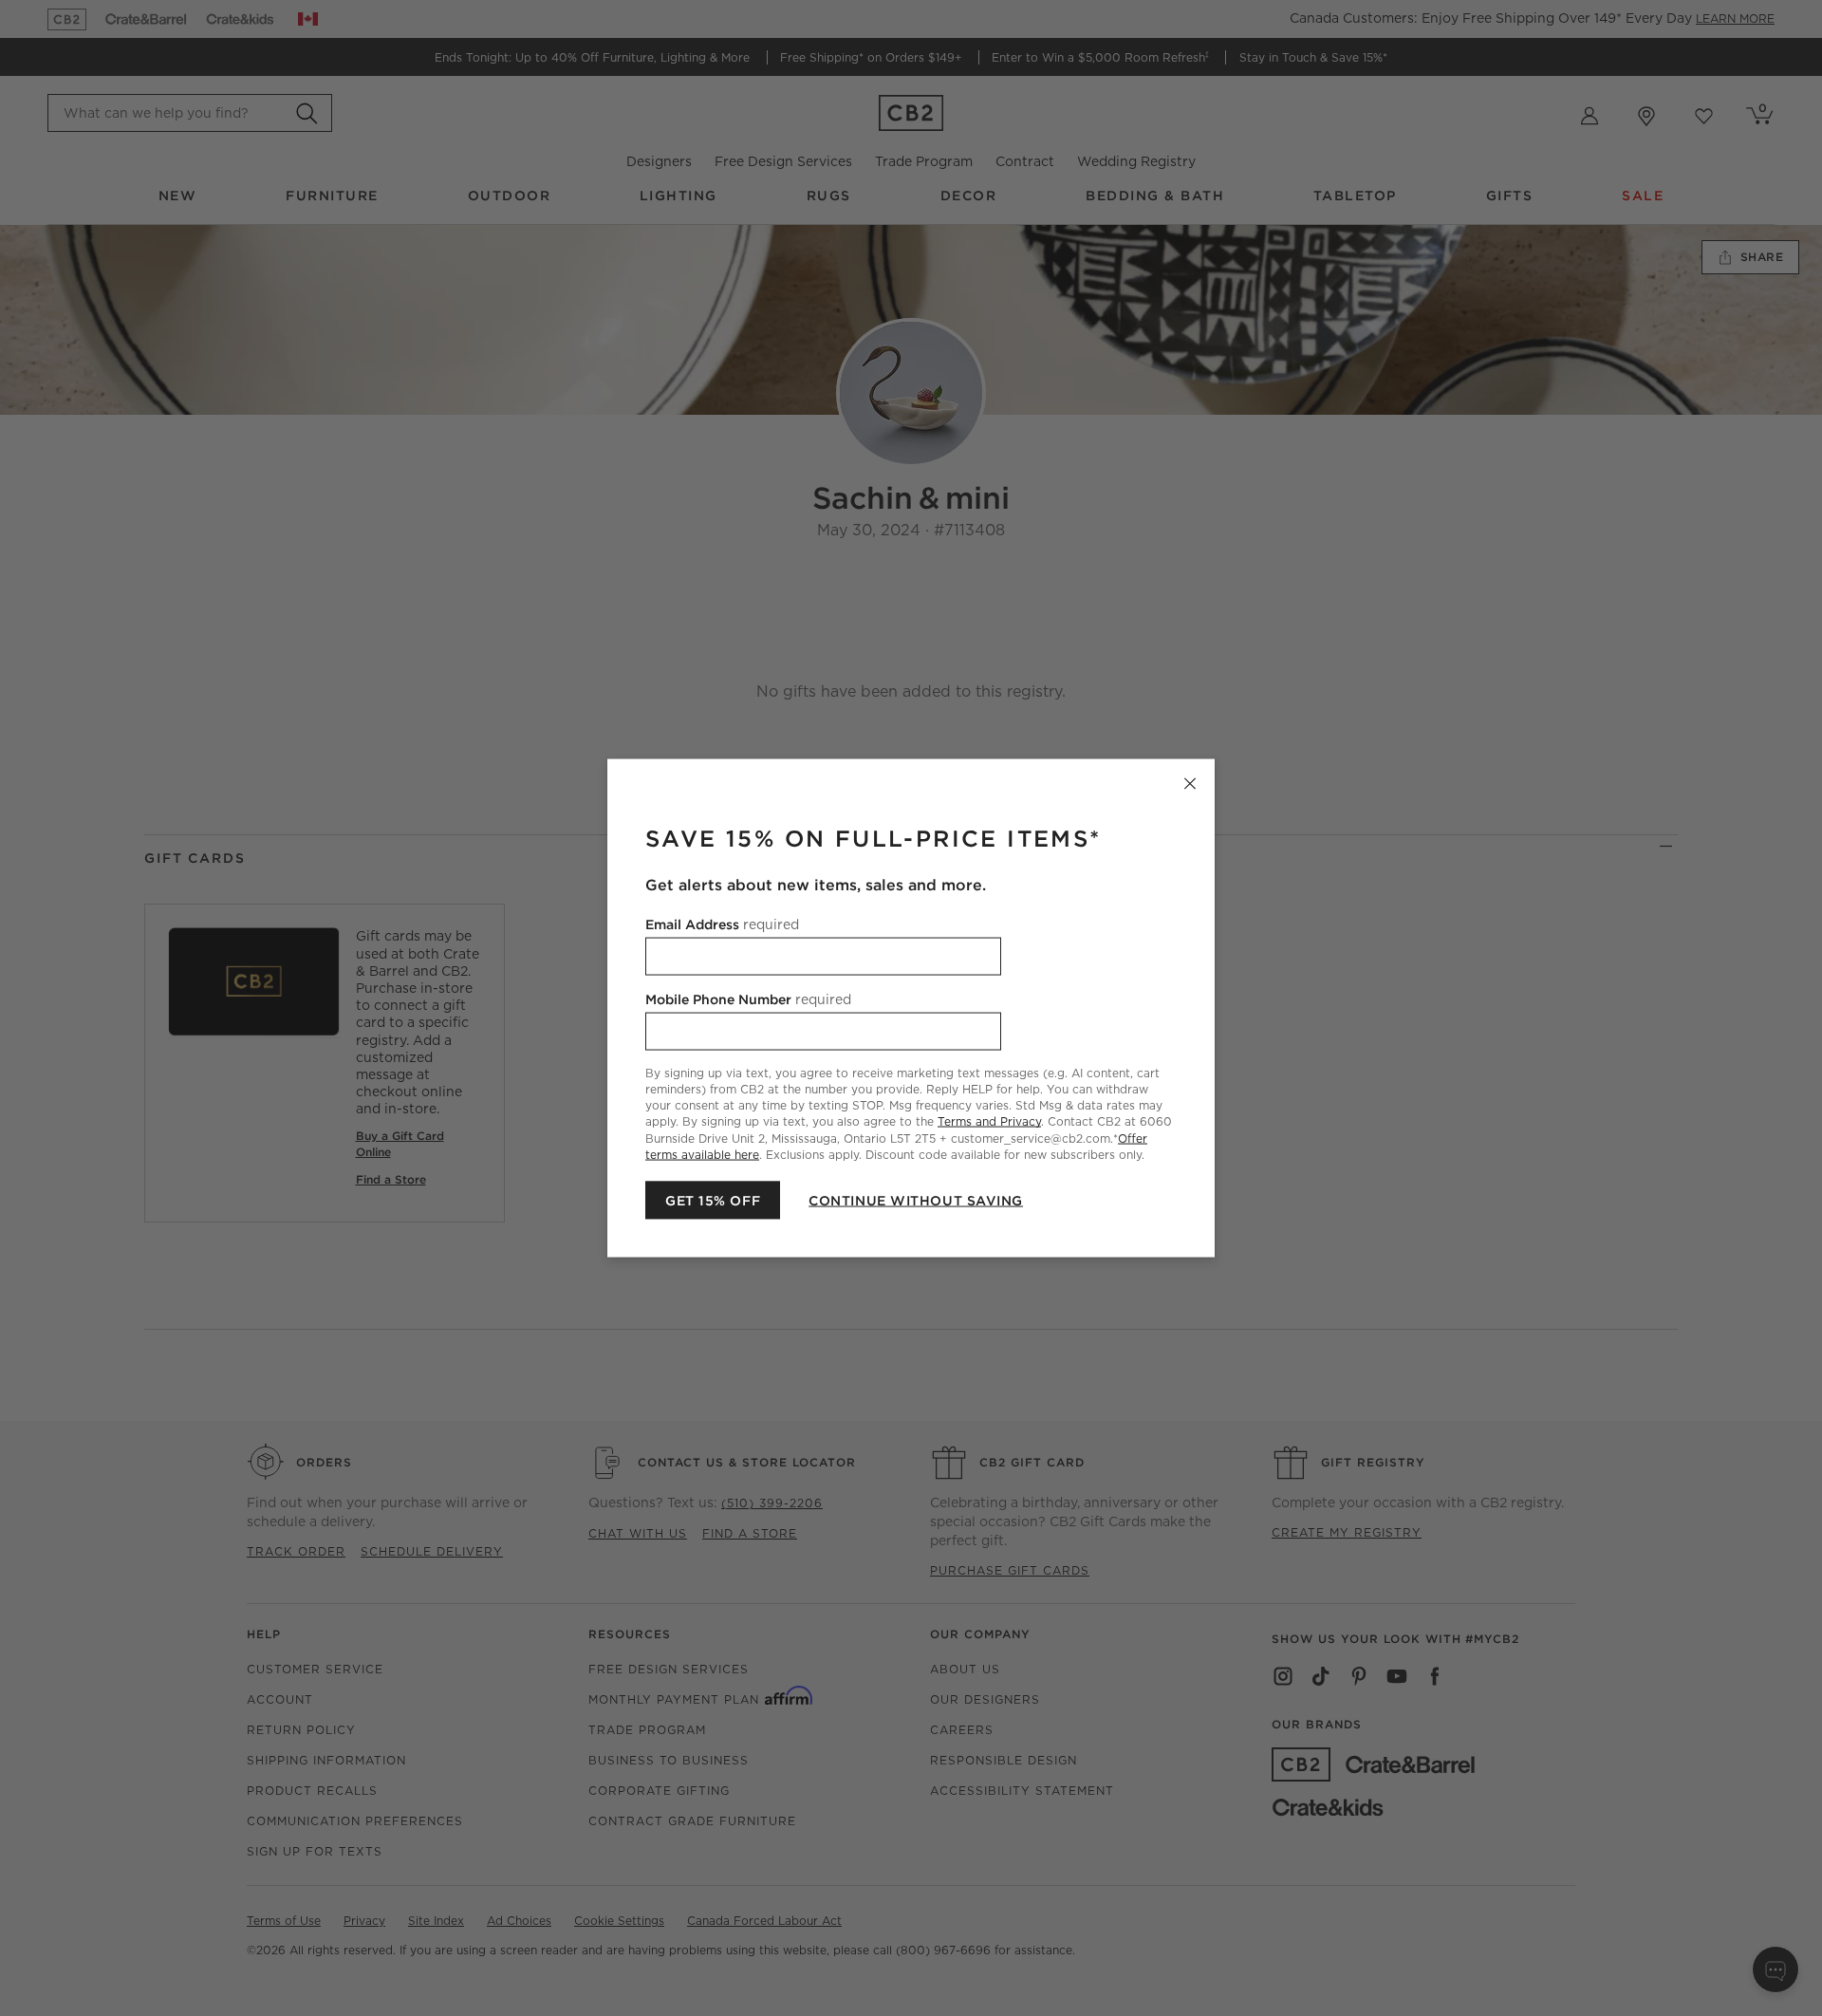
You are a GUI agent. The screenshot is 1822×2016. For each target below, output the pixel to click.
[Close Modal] (1190, 784)
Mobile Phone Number (748, 999)
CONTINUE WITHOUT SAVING (916, 1200)
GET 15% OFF (713, 1200)
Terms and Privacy (989, 1121)
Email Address (722, 924)
